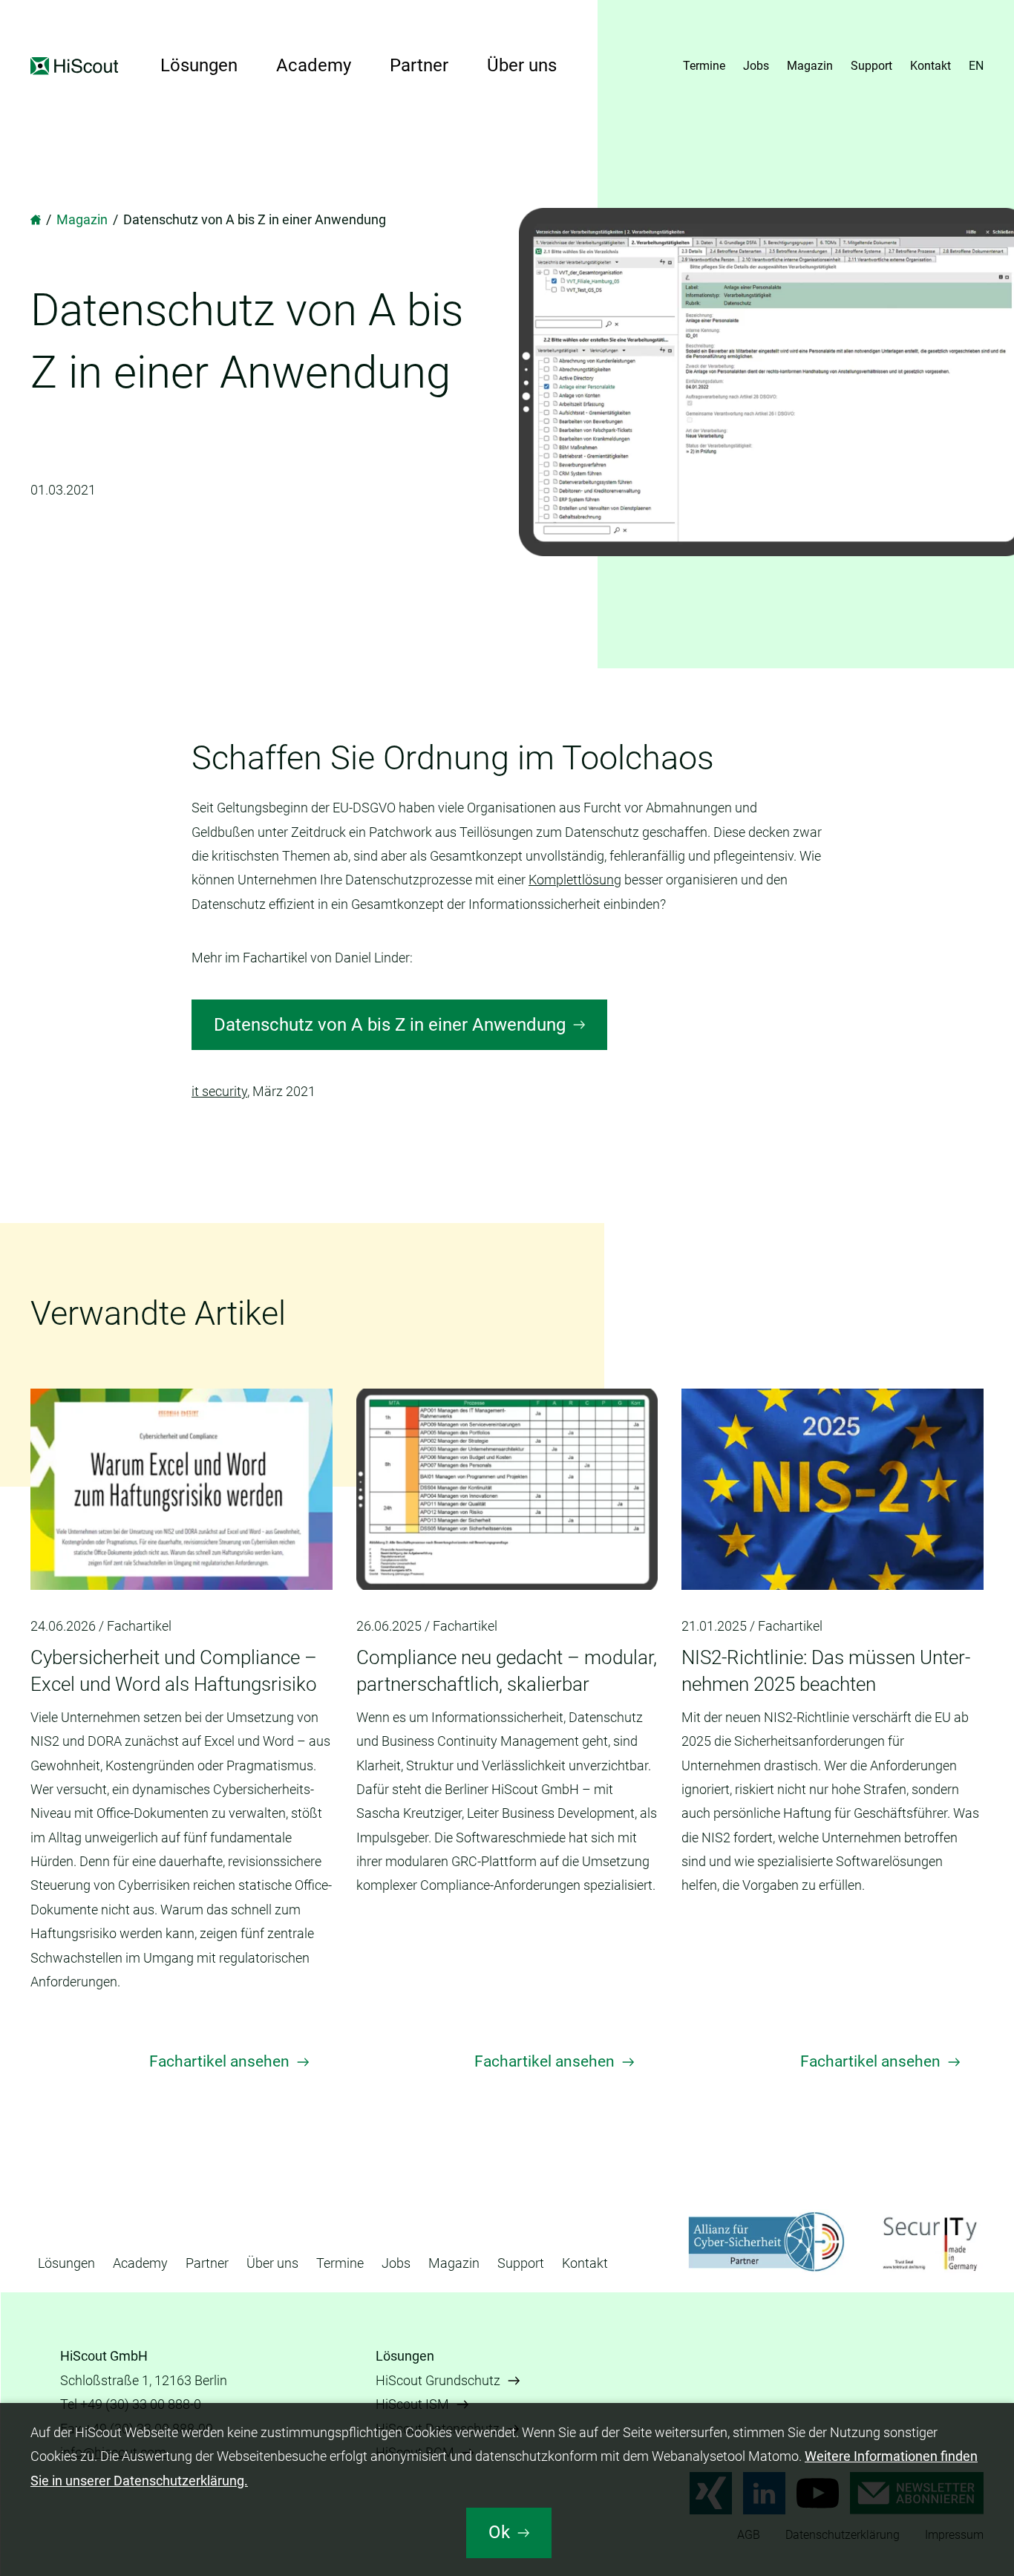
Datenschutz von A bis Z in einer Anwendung (390, 1025)
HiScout (76, 66)
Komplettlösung (575, 880)
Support (871, 66)
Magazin (810, 66)
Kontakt (930, 66)
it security (219, 1091)
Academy (314, 65)
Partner (419, 65)
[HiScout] (36, 219)
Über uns (522, 65)
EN (976, 66)
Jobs (756, 66)
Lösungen (199, 65)
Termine (704, 66)
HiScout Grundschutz (438, 2380)
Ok (499, 2532)
